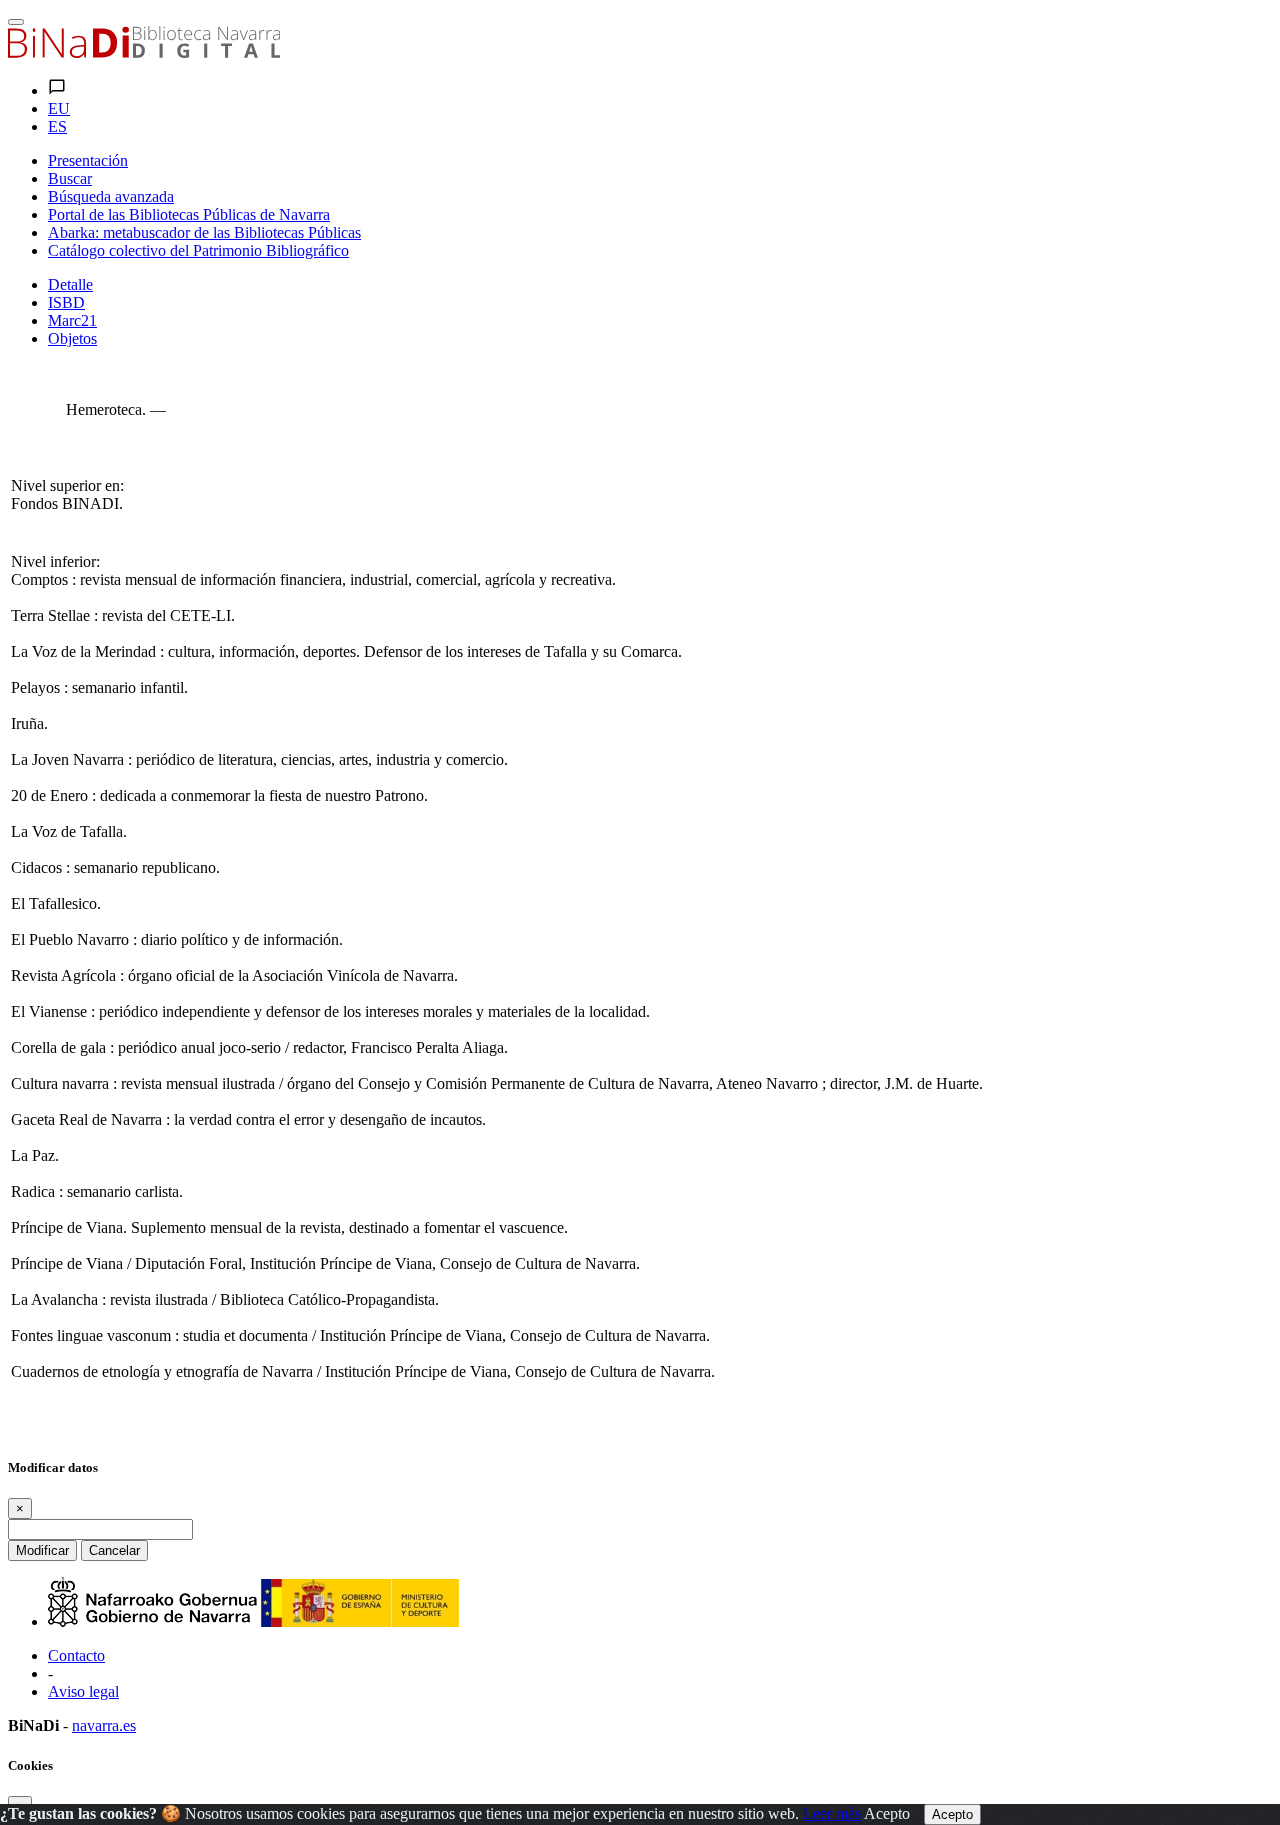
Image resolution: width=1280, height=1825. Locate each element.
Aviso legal (83, 1691)
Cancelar (114, 1550)
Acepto (887, 1813)
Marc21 (72, 320)
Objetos (72, 338)
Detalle (70, 284)
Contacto (76, 1655)
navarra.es (104, 1725)
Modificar (42, 1550)
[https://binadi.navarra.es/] (144, 52)
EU (59, 108)
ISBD (66, 302)
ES (57, 126)
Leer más (832, 1813)
